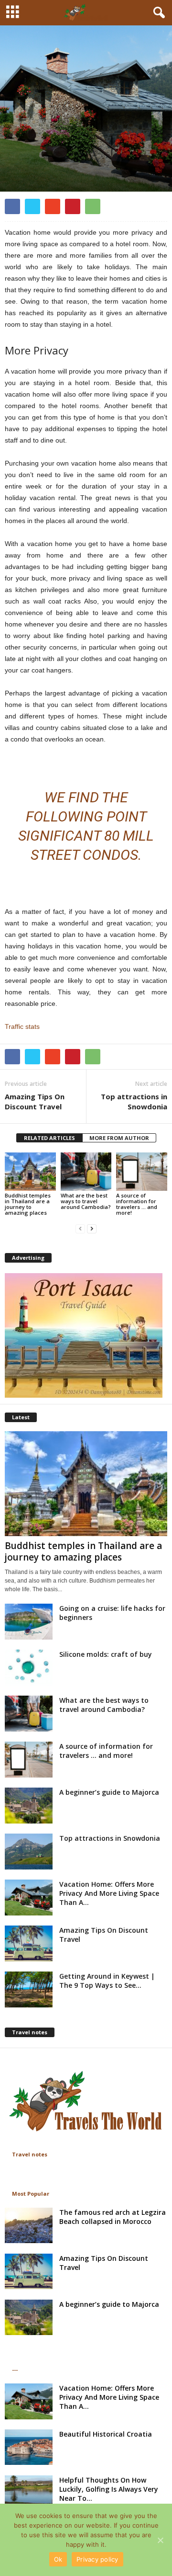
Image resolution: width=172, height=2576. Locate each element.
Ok (58, 2559)
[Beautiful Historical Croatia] (29, 2447)
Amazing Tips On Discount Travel (35, 1101)
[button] (157, 13)
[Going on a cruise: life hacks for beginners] (29, 1622)
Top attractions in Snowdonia (134, 1101)
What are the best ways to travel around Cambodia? (86, 1201)
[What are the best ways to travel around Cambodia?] (86, 1172)
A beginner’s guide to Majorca (109, 1792)
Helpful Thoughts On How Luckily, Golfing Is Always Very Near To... (109, 2489)
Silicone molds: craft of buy (106, 1654)
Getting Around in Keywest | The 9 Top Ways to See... (107, 1981)
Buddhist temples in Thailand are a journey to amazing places (28, 1204)
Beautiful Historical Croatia (106, 2434)
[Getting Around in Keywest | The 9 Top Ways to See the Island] (29, 1989)
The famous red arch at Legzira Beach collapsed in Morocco (113, 2217)
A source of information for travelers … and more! (137, 1204)
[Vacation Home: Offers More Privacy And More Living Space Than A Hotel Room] (29, 1898)
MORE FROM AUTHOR (119, 1138)
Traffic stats (22, 1026)
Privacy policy (97, 2559)
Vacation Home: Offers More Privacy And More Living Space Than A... (109, 1893)
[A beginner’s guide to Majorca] (29, 1806)
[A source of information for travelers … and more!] (142, 1172)
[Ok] (160, 2540)
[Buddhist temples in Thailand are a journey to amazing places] (30, 1172)
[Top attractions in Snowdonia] (29, 1852)
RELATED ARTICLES (49, 1138)
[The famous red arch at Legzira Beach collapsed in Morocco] (29, 2226)
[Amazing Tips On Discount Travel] (29, 1943)
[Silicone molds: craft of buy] (29, 1668)
